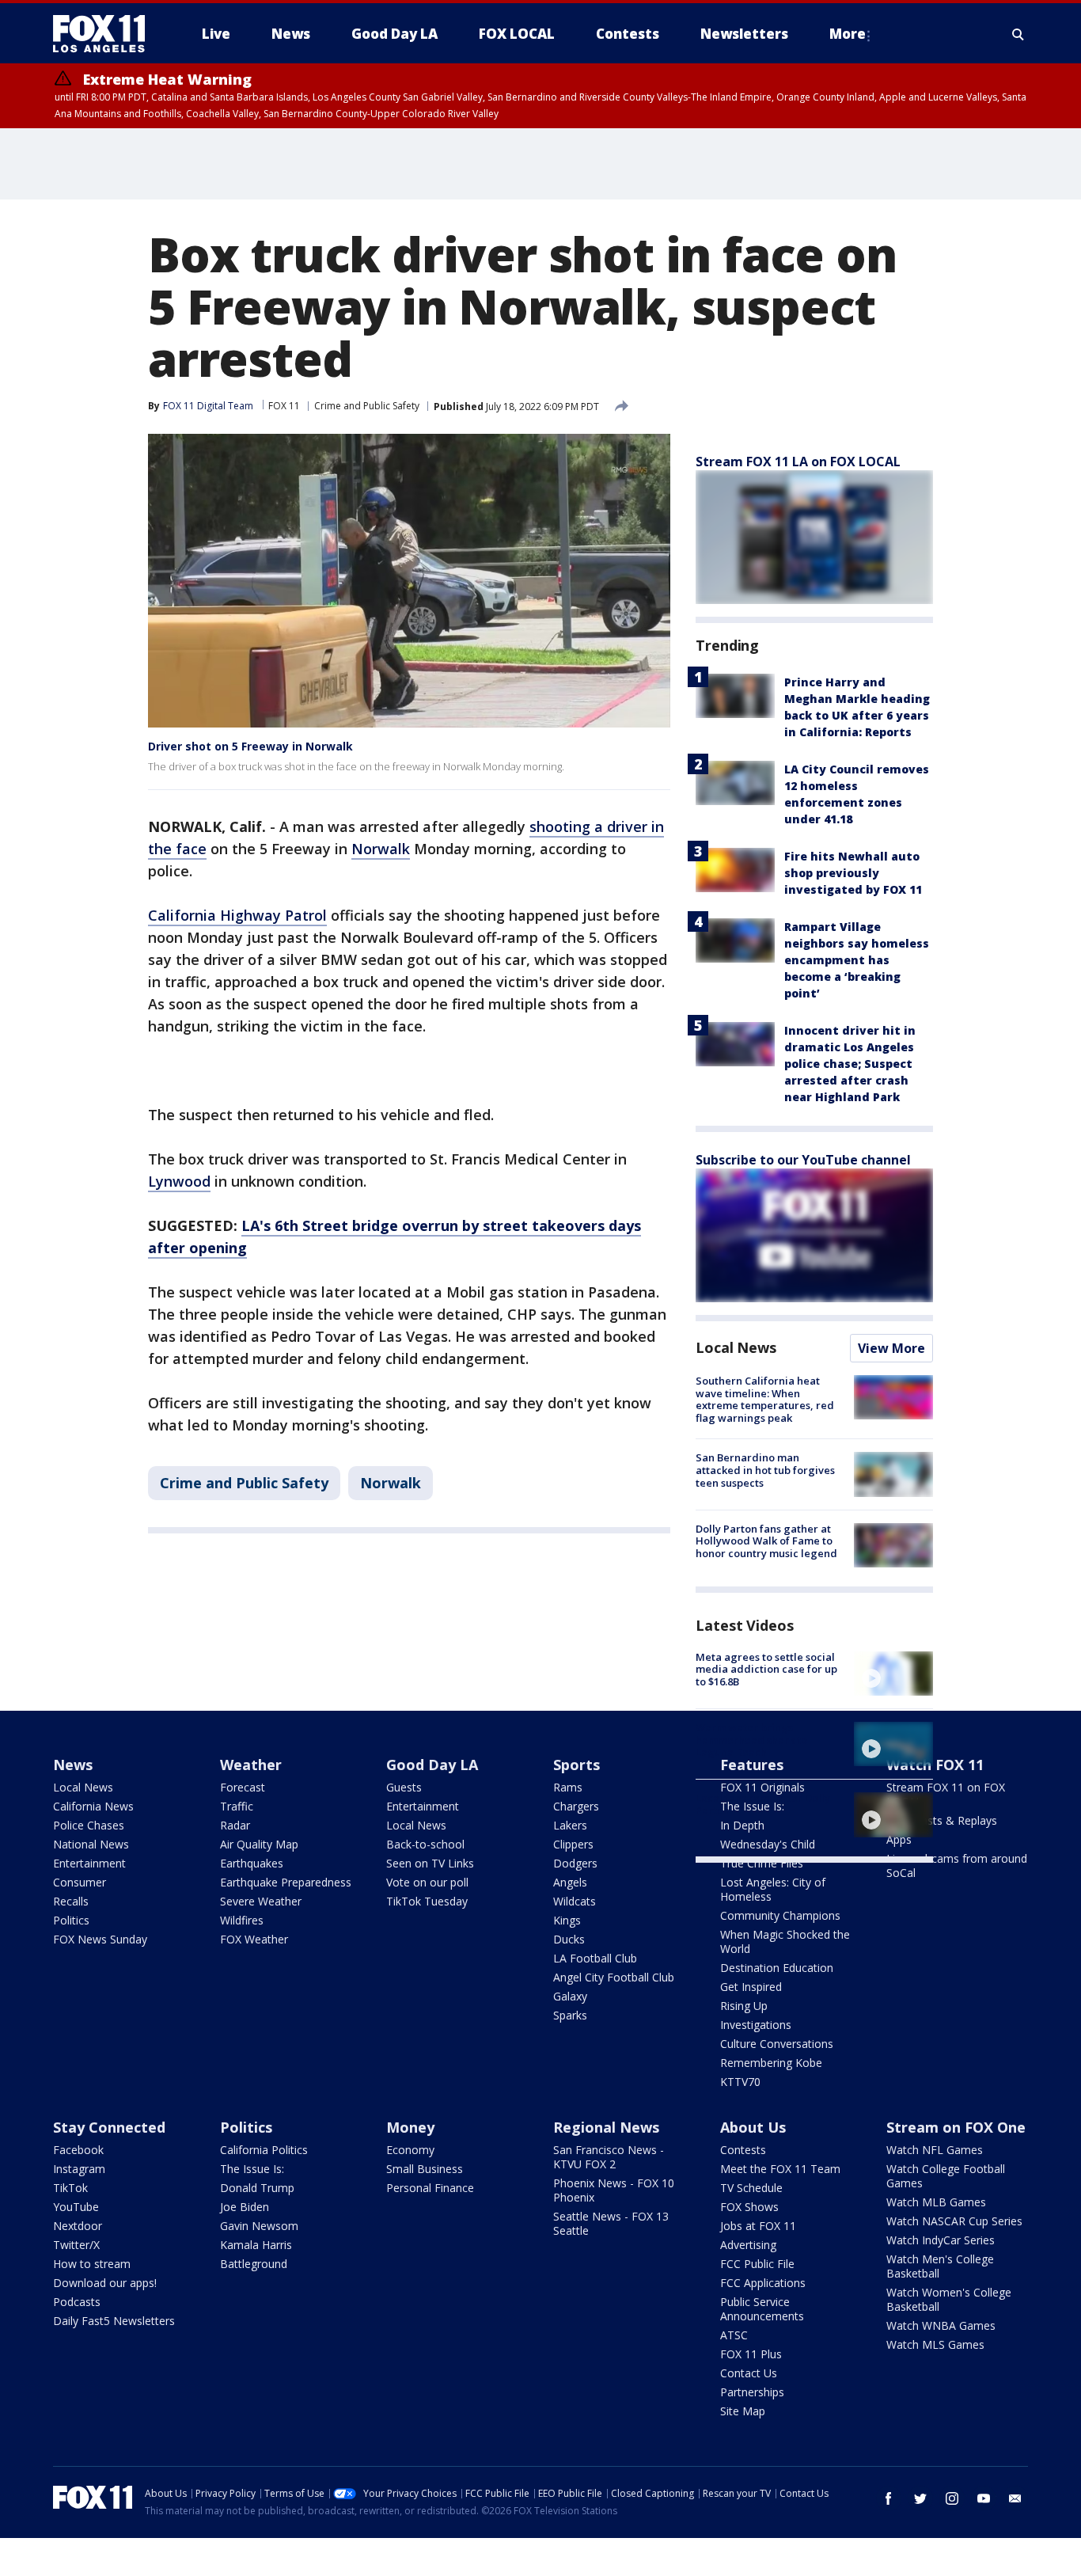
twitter (920, 2498)
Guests (404, 1787)
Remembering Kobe (771, 2063)
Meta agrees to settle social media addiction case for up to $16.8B (766, 1669)
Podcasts (77, 2302)
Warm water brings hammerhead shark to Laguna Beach (751, 1740)
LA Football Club (595, 1958)
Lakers (570, 1825)
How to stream (92, 2264)
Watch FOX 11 (935, 1765)
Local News (736, 1347)
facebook (889, 2498)
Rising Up (744, 2006)
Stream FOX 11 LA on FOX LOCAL (798, 462)
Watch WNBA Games (941, 2325)
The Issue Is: (252, 2169)
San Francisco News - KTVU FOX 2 (609, 2157)
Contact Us (749, 2373)
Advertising (748, 2245)
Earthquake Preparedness (286, 1882)
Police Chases (89, 1825)
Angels (570, 1882)
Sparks (570, 2015)
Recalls (71, 1901)
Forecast (243, 1787)
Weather (251, 1765)
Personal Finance (430, 2188)
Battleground (254, 2264)
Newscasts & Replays (942, 1820)
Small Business (425, 2169)
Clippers (573, 1844)
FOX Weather (254, 1939)
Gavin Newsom (259, 2226)
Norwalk (381, 849)
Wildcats (575, 1901)
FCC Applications (763, 2283)
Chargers (576, 1806)
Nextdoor (78, 2226)
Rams (568, 1787)
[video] (893, 1674)
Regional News (606, 2127)
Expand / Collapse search (1018, 34)
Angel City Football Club (614, 1977)
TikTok (70, 2188)
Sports (577, 1765)
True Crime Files (762, 1863)
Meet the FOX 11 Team (780, 2169)
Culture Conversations (777, 2044)
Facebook (78, 2150)
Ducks (569, 1939)
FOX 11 (284, 406)
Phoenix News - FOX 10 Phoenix (614, 2190)
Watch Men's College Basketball (940, 2266)
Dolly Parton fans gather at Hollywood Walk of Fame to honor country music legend (766, 1541)
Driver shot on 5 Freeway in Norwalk (250, 746)
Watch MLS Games (935, 2344)
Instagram (79, 2169)
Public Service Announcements (762, 2309)
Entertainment (89, 1863)
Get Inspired (751, 1987)
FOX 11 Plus (751, 2354)
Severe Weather (261, 1901)
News (73, 1765)
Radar (235, 1825)
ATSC (734, 2335)
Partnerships (752, 2392)
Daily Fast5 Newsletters (114, 2321)
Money (410, 2127)
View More (891, 1348)
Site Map (743, 2411)
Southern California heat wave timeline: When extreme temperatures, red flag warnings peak (765, 1399)
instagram (952, 2498)
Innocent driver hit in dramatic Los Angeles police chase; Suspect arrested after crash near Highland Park (850, 1064)
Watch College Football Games (946, 2176)
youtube (984, 2498)
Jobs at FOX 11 (758, 2226)
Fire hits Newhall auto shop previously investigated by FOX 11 (853, 873)
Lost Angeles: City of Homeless (773, 1889)
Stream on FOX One (956, 2127)
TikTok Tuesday (427, 1901)
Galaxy (570, 1996)
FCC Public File (757, 2264)
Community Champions (780, 1915)
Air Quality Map (259, 1844)
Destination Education (777, 1968)
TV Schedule (751, 2188)
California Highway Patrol (237, 915)
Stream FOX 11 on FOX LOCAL (946, 1794)
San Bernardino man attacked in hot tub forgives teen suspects (765, 1470)
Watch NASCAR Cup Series (954, 2221)
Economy (410, 2150)
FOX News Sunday (100, 1939)
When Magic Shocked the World (785, 1941)
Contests (743, 2150)
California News (93, 1806)
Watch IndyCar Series (941, 2240)
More (848, 34)
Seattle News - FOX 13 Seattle (611, 2223)
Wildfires (242, 1920)
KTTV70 (740, 2082)
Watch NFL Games (935, 2150)
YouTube (76, 2207)
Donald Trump (257, 2188)
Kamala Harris (256, 2245)
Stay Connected (109, 2127)
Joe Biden (245, 2207)
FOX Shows (749, 2207)
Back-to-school (425, 1844)
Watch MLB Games (936, 2202)
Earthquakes (252, 1863)
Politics (71, 1920)
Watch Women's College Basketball (949, 2299)
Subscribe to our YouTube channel (803, 1160)
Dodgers (575, 1863)
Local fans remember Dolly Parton (763, 1804)
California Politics (264, 2150)
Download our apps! (105, 2283)
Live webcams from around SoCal (957, 1866)
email (1015, 2498)
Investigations (756, 2025)
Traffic (237, 1806)
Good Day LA (432, 1765)
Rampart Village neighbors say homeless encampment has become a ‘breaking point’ (857, 960)
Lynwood (179, 1181)
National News (91, 1844)
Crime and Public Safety (367, 406)
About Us (753, 2127)
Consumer (80, 1882)
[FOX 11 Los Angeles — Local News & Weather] (105, 34)
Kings (567, 1920)
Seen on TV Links (430, 1863)
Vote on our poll (427, 1882)
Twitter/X (76, 2245)
